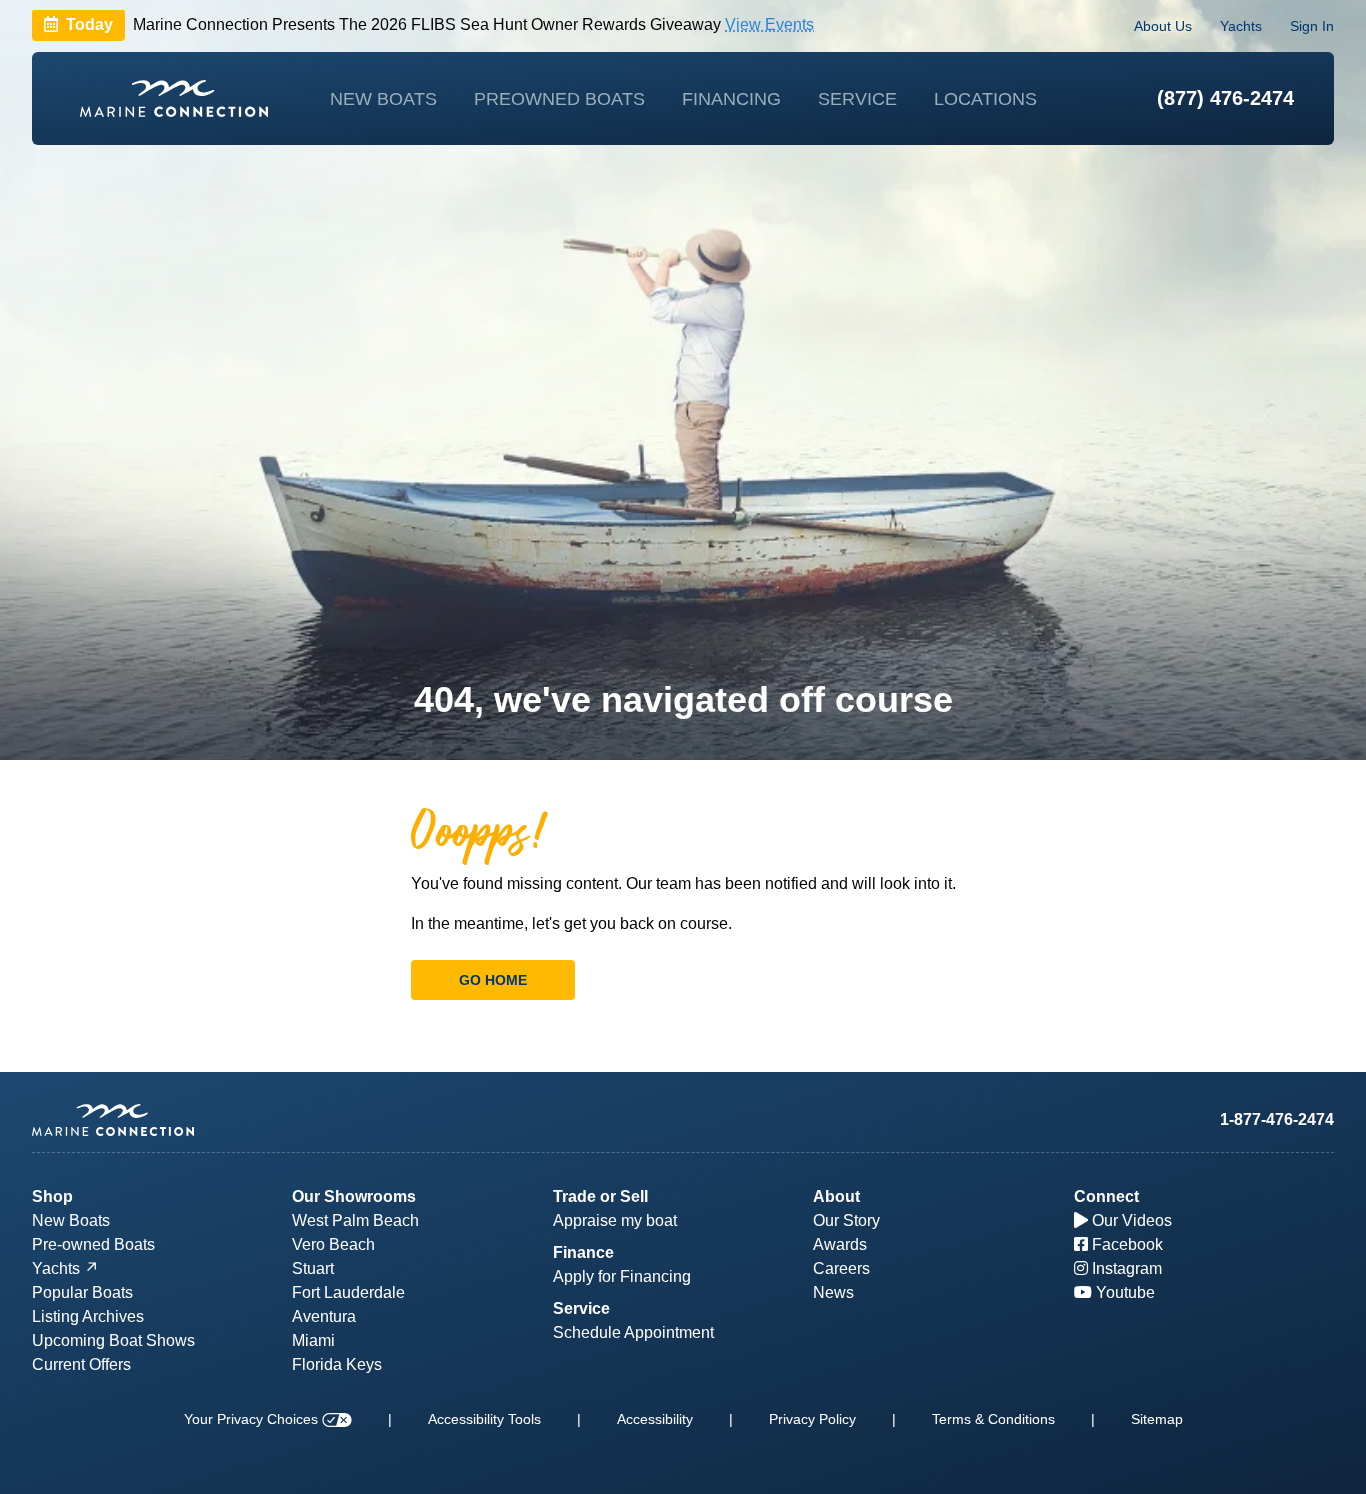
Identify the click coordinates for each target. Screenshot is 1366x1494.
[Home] (174, 98)
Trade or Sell (600, 1196)
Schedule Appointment (633, 1332)
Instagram (1125, 1268)
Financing (731, 99)
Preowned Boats (559, 99)
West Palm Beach (355, 1220)
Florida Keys (337, 1364)
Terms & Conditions (993, 1419)
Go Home (493, 980)
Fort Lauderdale (348, 1292)
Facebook (1125, 1244)
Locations (985, 99)
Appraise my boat (615, 1220)
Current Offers (81, 1364)
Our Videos (1130, 1220)
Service (857, 99)
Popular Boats (82, 1292)
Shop (52, 1196)
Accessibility (655, 1419)
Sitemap (1157, 1419)
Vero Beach (333, 1244)
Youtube (1123, 1292)
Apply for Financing (622, 1276)
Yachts (1241, 26)
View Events (769, 25)
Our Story (846, 1220)
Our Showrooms (354, 1196)
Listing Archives (88, 1316)
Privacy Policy (812, 1419)
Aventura (324, 1316)
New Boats (383, 99)
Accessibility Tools (484, 1419)
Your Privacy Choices (253, 1419)
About (836, 1196)
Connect (1106, 1196)
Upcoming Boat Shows (113, 1340)
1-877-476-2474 (1277, 1119)
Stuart (313, 1268)
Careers (841, 1268)
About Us (1163, 26)
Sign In (1312, 26)
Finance (583, 1252)
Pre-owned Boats (93, 1244)
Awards (840, 1244)
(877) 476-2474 (1225, 98)
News (833, 1292)
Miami (313, 1340)
